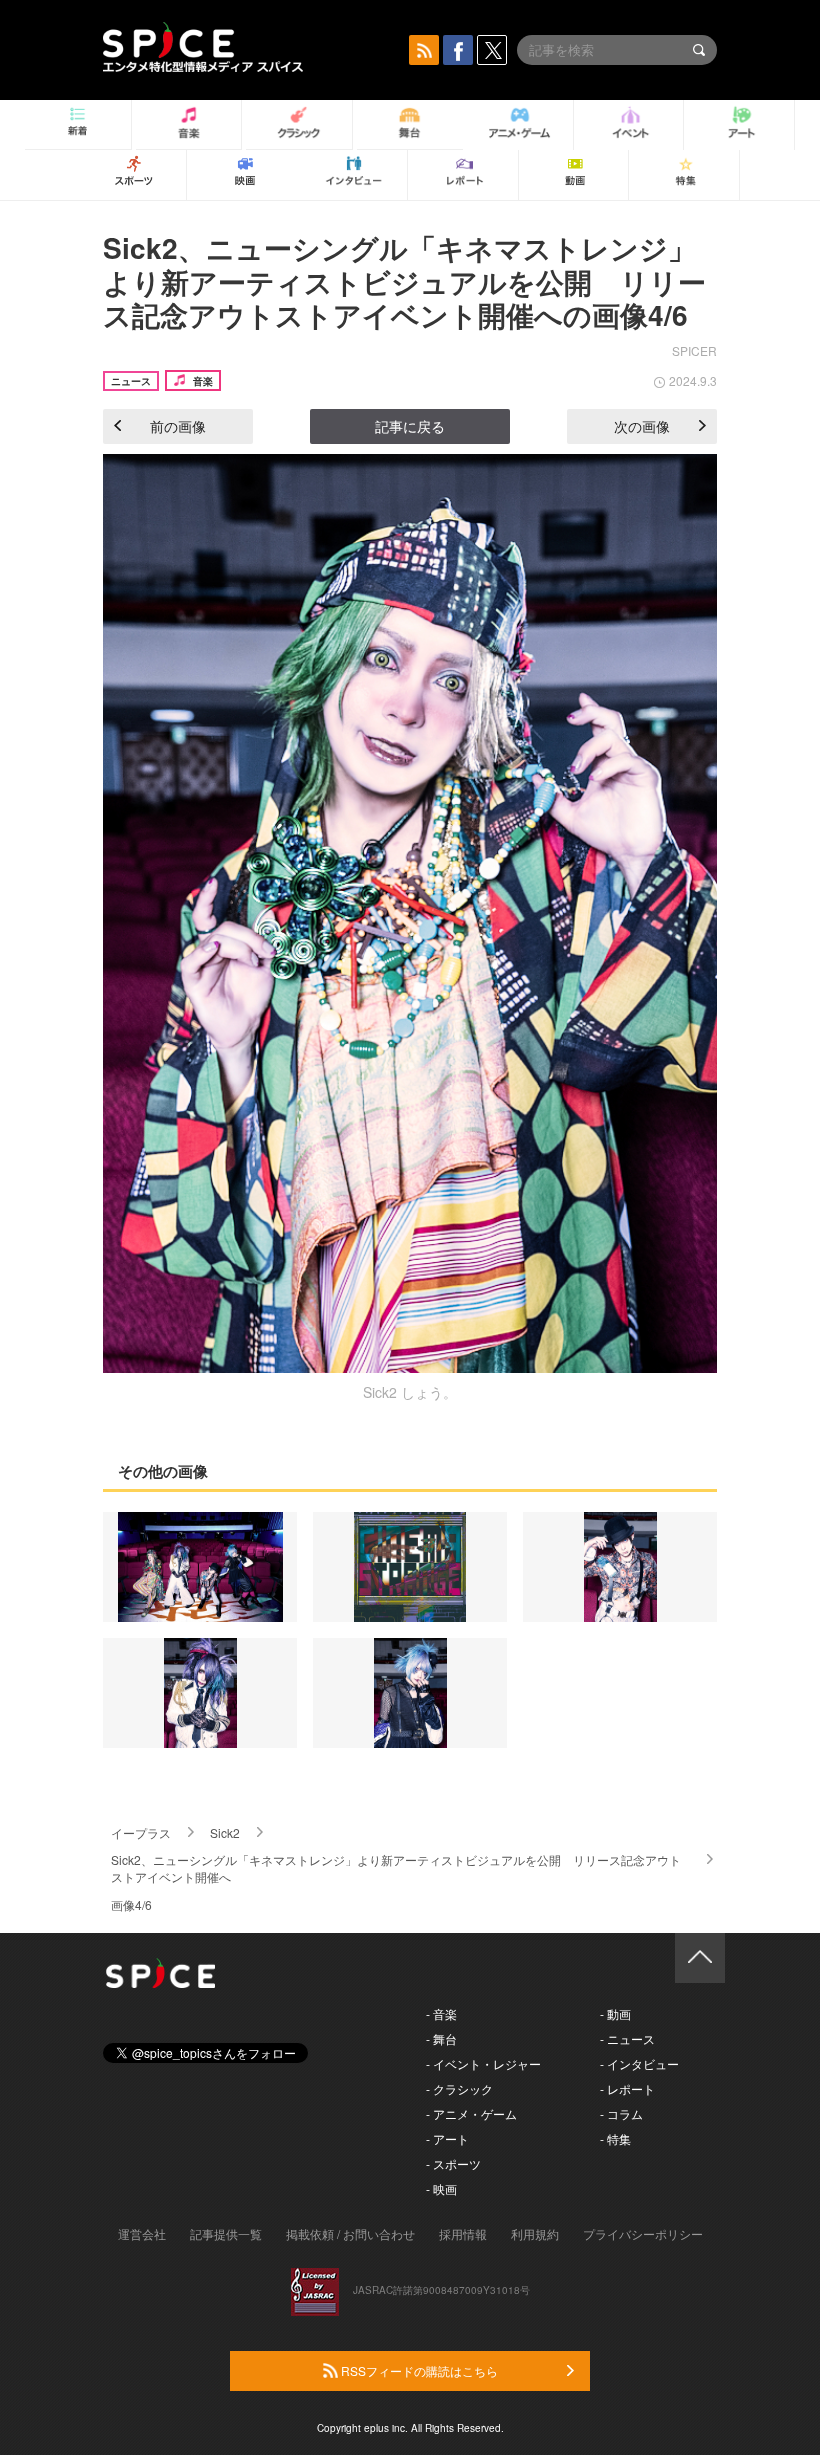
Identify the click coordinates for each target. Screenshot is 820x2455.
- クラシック (459, 2088)
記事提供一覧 (226, 2233)
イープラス (141, 1832)
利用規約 (535, 2233)
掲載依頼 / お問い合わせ (350, 2233)
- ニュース (627, 2038)
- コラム (621, 2113)
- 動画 (615, 2013)
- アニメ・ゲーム (471, 2113)
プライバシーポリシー (643, 2233)
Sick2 (225, 1832)
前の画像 (178, 426)
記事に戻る (410, 426)
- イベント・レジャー (483, 2063)
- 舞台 (441, 2038)
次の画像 (642, 426)
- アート (447, 2138)
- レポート (627, 2088)
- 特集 (615, 2138)
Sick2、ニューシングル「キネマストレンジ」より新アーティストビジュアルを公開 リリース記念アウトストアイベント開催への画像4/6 (404, 281)
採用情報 (463, 2233)
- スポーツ (453, 2163)
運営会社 (142, 2233)
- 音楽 (441, 2013)
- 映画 (441, 2188)
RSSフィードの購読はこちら (418, 2370)
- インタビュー (639, 2063)
